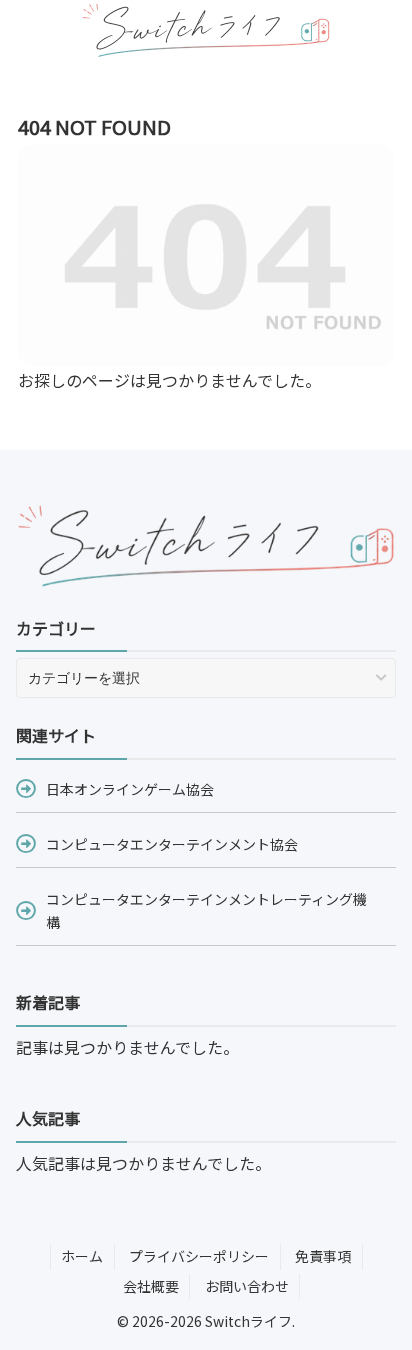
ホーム (82, 1256)
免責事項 (323, 1256)
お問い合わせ (247, 1286)
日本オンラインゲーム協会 (130, 789)
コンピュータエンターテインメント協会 (172, 844)
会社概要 (151, 1286)
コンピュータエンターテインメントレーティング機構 (206, 910)
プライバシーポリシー (199, 1256)
